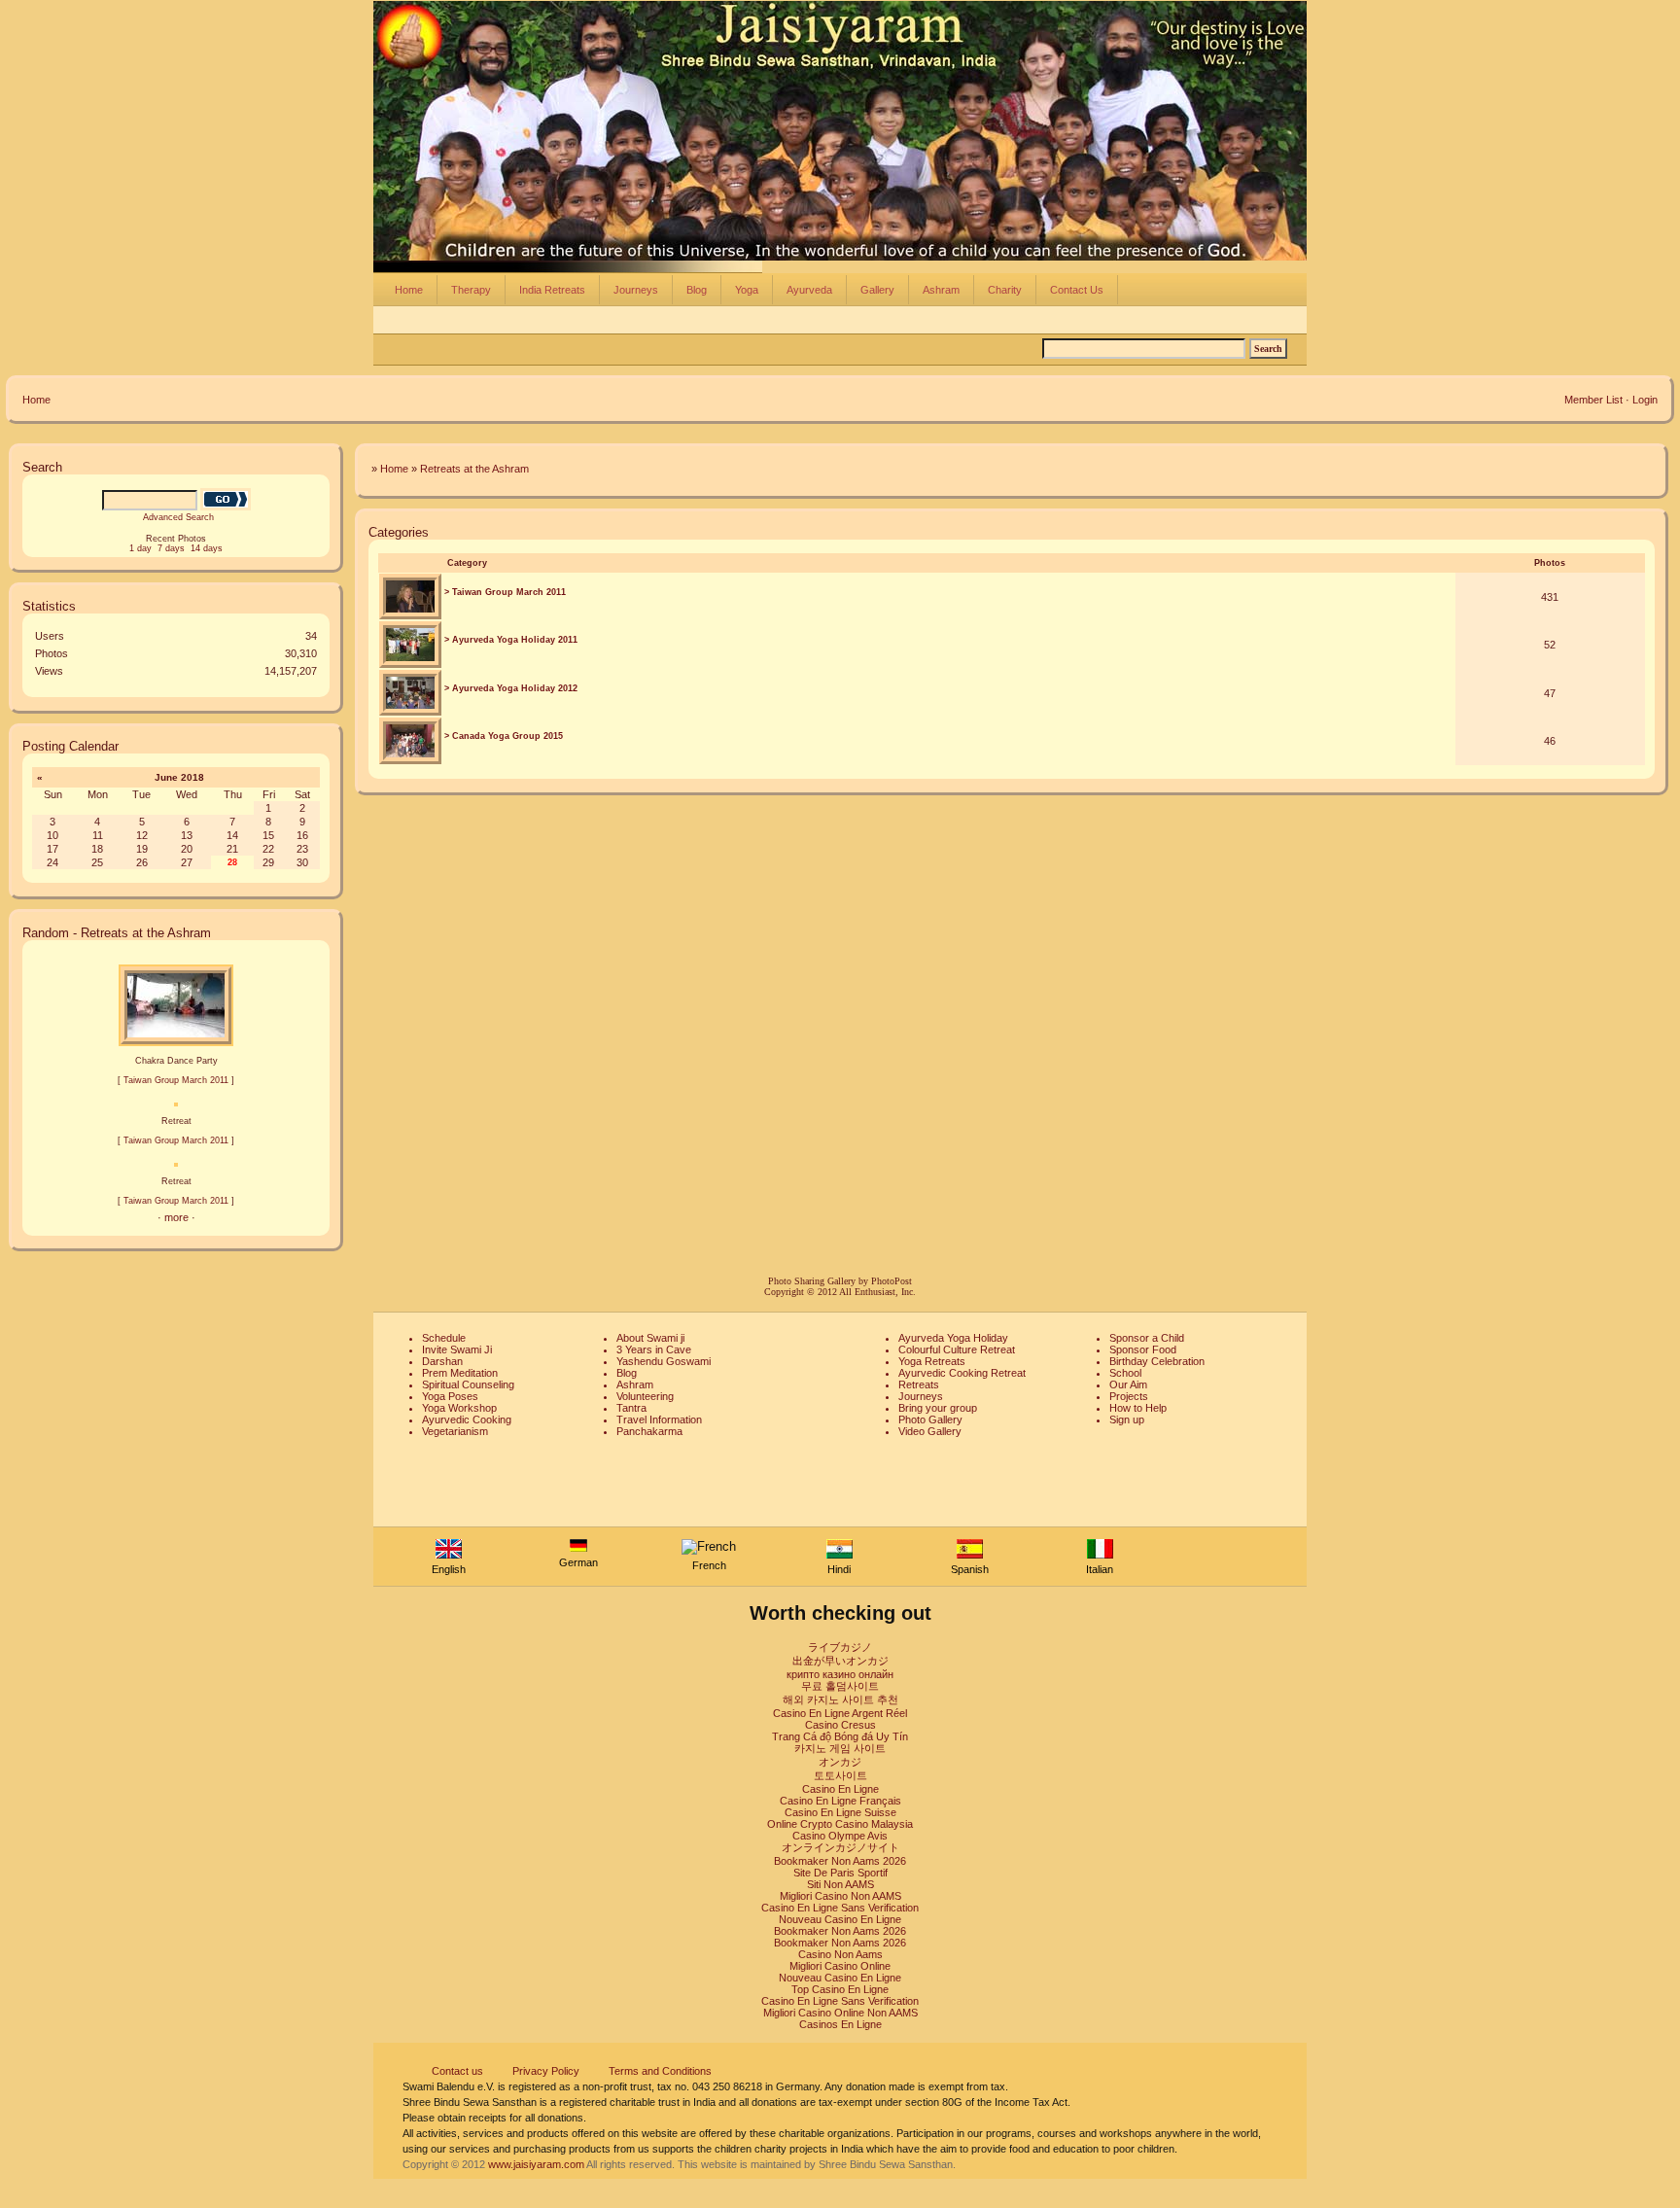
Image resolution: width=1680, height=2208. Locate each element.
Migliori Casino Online (840, 1966)
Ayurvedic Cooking (467, 1419)
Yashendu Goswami (664, 1361)
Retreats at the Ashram (474, 469)
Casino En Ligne (840, 1789)
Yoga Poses (450, 1396)
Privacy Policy (546, 2071)
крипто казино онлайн (840, 1674)
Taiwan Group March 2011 (176, 1080)
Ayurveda (809, 290)
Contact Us (1077, 290)
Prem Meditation (460, 1373)
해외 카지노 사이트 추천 (840, 1700)
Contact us (457, 2071)
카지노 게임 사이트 (840, 1748)
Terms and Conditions (660, 2071)
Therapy (471, 290)
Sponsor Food (1143, 1349)
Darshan (442, 1361)
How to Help (1138, 1408)
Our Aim (1128, 1384)
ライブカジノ (840, 1647)
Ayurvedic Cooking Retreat (962, 1373)
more (176, 1217)
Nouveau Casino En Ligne (840, 1919)
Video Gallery (930, 1431)
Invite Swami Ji (457, 1349)
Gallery (877, 290)
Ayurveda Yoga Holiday (953, 1338)
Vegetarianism (455, 1431)
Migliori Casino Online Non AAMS (840, 2013)
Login (1645, 400)
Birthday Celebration (1157, 1361)
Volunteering (645, 1396)
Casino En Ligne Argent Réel (840, 1713)
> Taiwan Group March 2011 (505, 592)
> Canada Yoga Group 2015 (504, 736)
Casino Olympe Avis (840, 1836)
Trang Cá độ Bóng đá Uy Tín (840, 1736)
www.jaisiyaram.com (536, 2164)
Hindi (839, 1569)
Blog (697, 290)
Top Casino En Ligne (840, 1989)
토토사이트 (840, 1775)
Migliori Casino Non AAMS (840, 1896)
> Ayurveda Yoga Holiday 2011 (511, 640)
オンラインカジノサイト (840, 1847)
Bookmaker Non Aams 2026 (840, 1861)
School (1125, 1373)
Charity (1005, 290)
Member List (1593, 400)
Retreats (919, 1384)
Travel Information (659, 1419)
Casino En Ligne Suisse (840, 1812)
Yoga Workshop (459, 1408)
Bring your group (938, 1408)
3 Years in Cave (654, 1349)
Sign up (1127, 1419)
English (449, 1569)
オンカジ (840, 1762)
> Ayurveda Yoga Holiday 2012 (511, 688)
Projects (1129, 1396)
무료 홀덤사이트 (840, 1686)
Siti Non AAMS (840, 1884)
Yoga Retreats (932, 1361)
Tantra (631, 1408)
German (578, 1562)
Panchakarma (649, 1431)
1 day (140, 548)
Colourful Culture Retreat (957, 1349)
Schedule (444, 1338)
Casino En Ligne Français (840, 1801)
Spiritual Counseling (468, 1384)
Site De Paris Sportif (840, 1873)
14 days (207, 548)
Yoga (747, 290)
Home (409, 290)
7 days (171, 548)
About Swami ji (650, 1338)
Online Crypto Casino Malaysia (840, 1824)
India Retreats (552, 290)
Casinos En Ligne (840, 2024)
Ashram (941, 290)
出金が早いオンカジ (840, 1661)
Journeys (636, 290)
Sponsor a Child (1147, 1338)
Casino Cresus (840, 1725)
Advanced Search (178, 517)
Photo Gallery (930, 1419)
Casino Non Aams (840, 1954)
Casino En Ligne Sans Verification (840, 1908)
